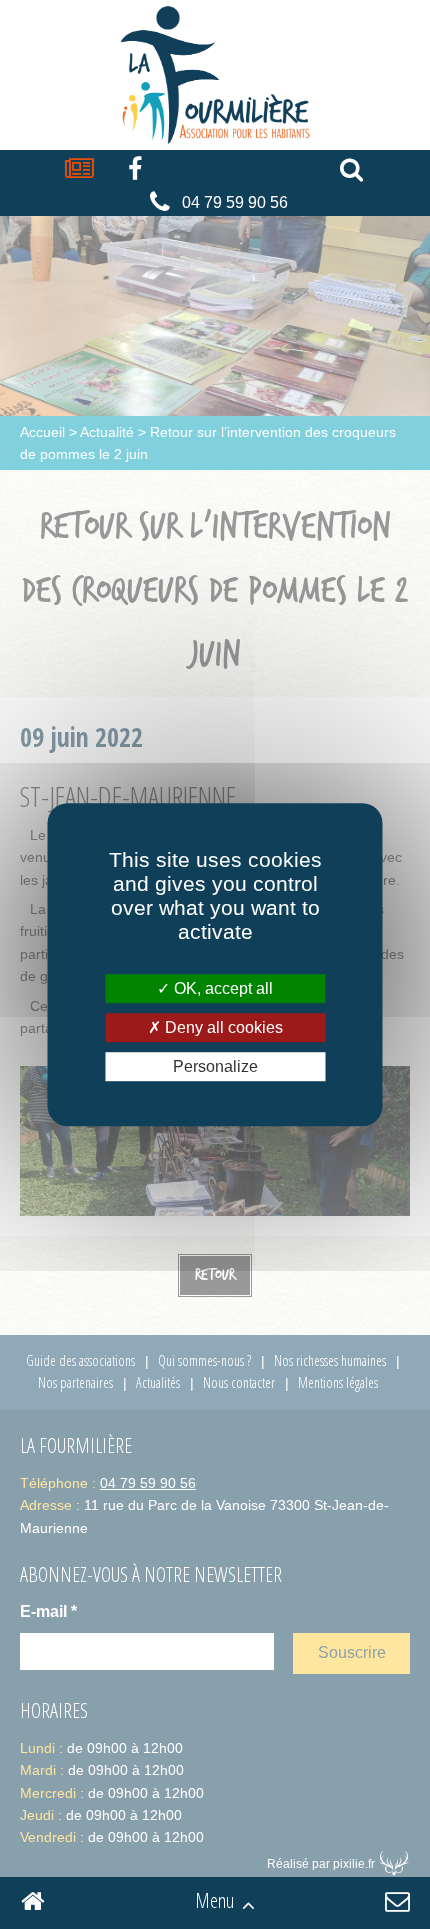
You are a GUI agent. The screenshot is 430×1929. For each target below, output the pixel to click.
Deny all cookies (222, 1027)
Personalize (215, 1066)
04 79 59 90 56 (235, 202)
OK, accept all (221, 988)
